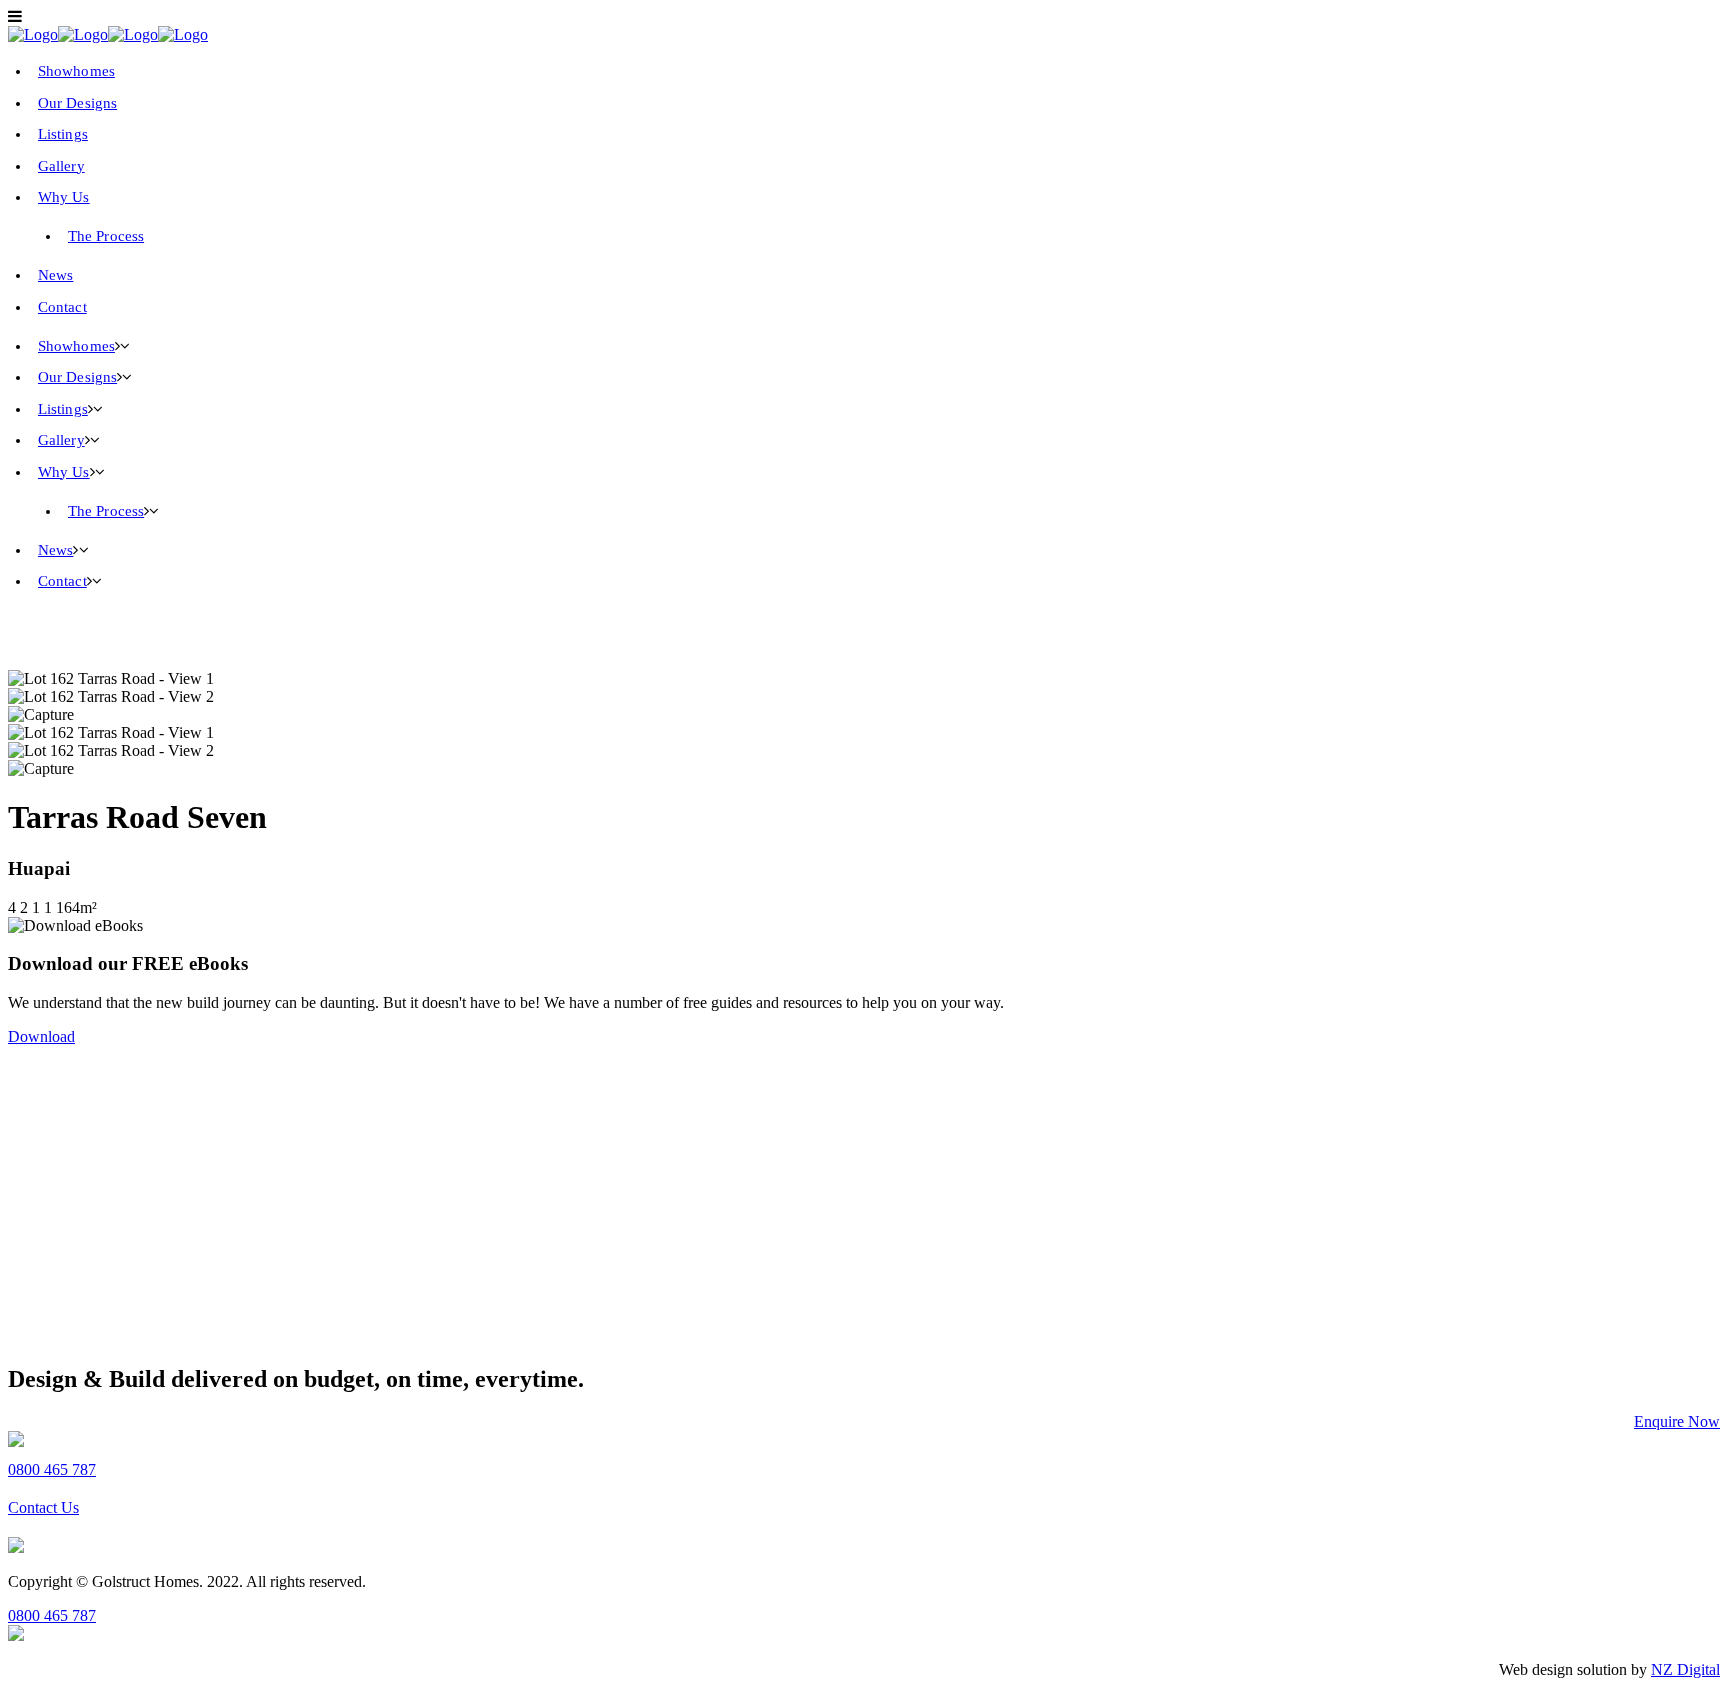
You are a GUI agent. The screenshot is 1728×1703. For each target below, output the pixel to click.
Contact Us (43, 1507)
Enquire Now (1677, 1421)
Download (41, 1036)
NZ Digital (1685, 1669)
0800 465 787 (52, 1469)
